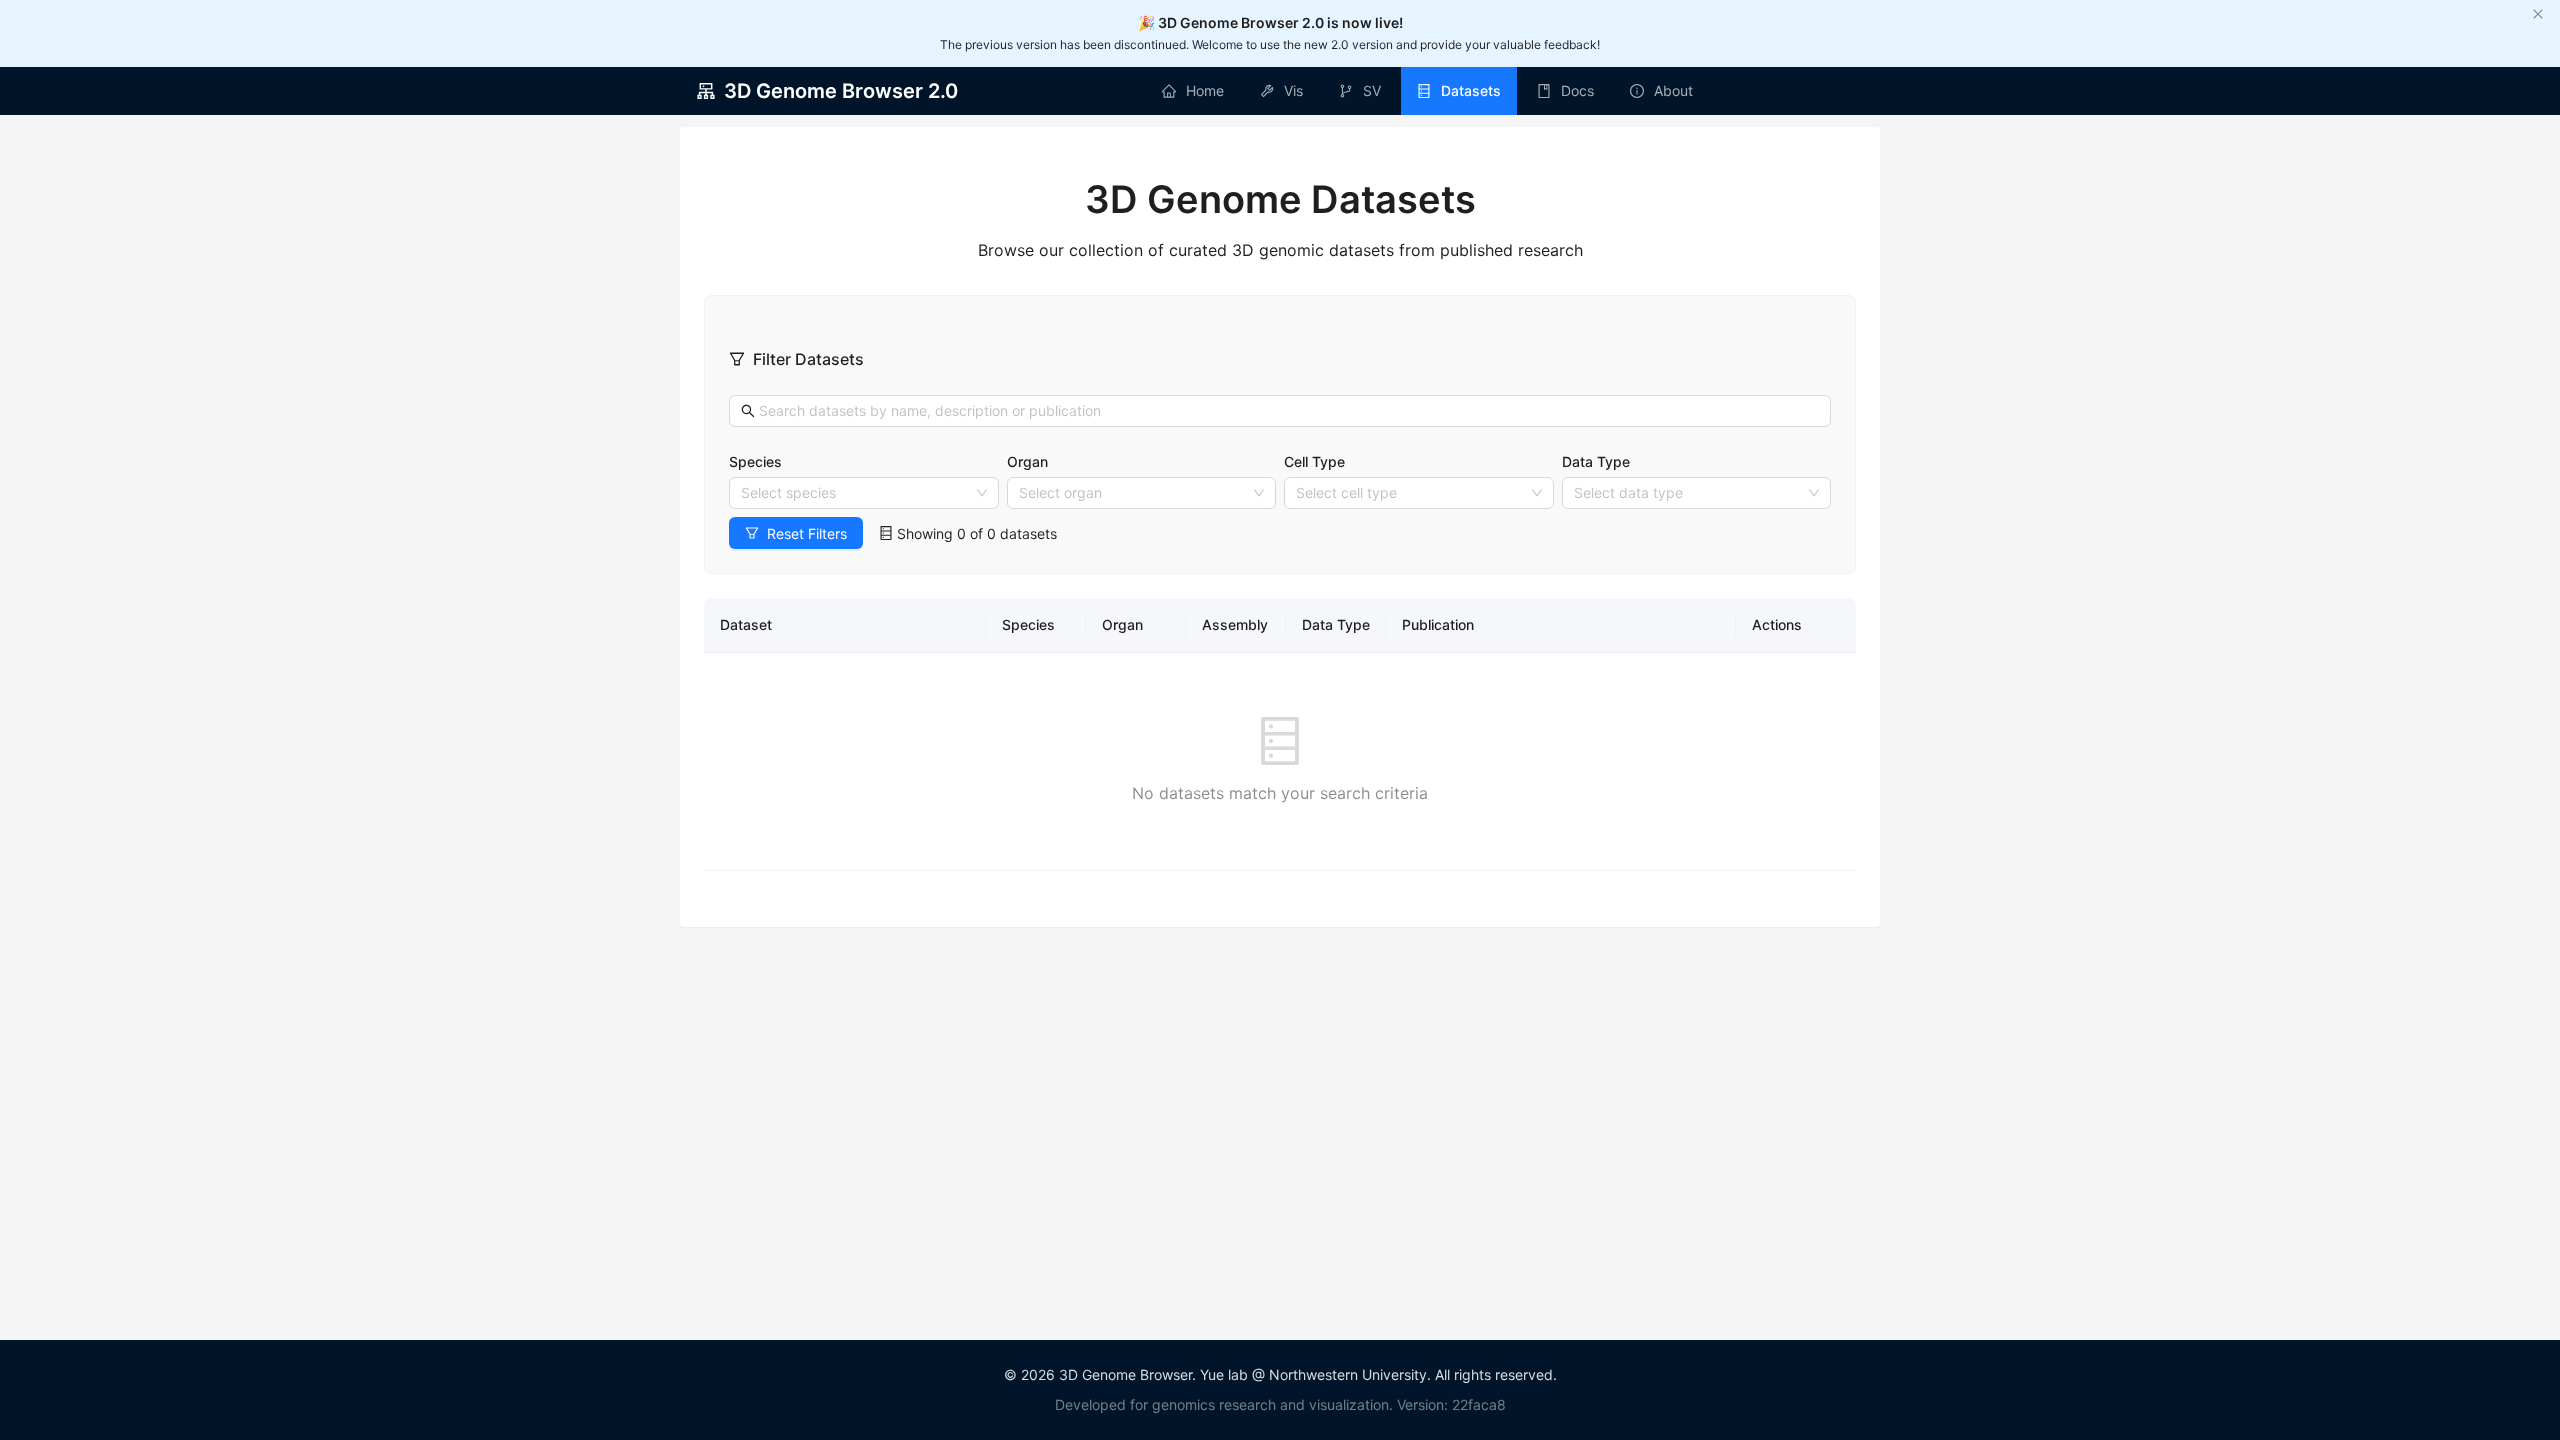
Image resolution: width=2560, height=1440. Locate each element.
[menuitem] (1193, 91)
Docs (1577, 90)
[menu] (1427, 91)
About (1673, 90)
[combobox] (855, 493)
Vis (1293, 90)
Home (1205, 90)
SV (1372, 90)
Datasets (1471, 90)
